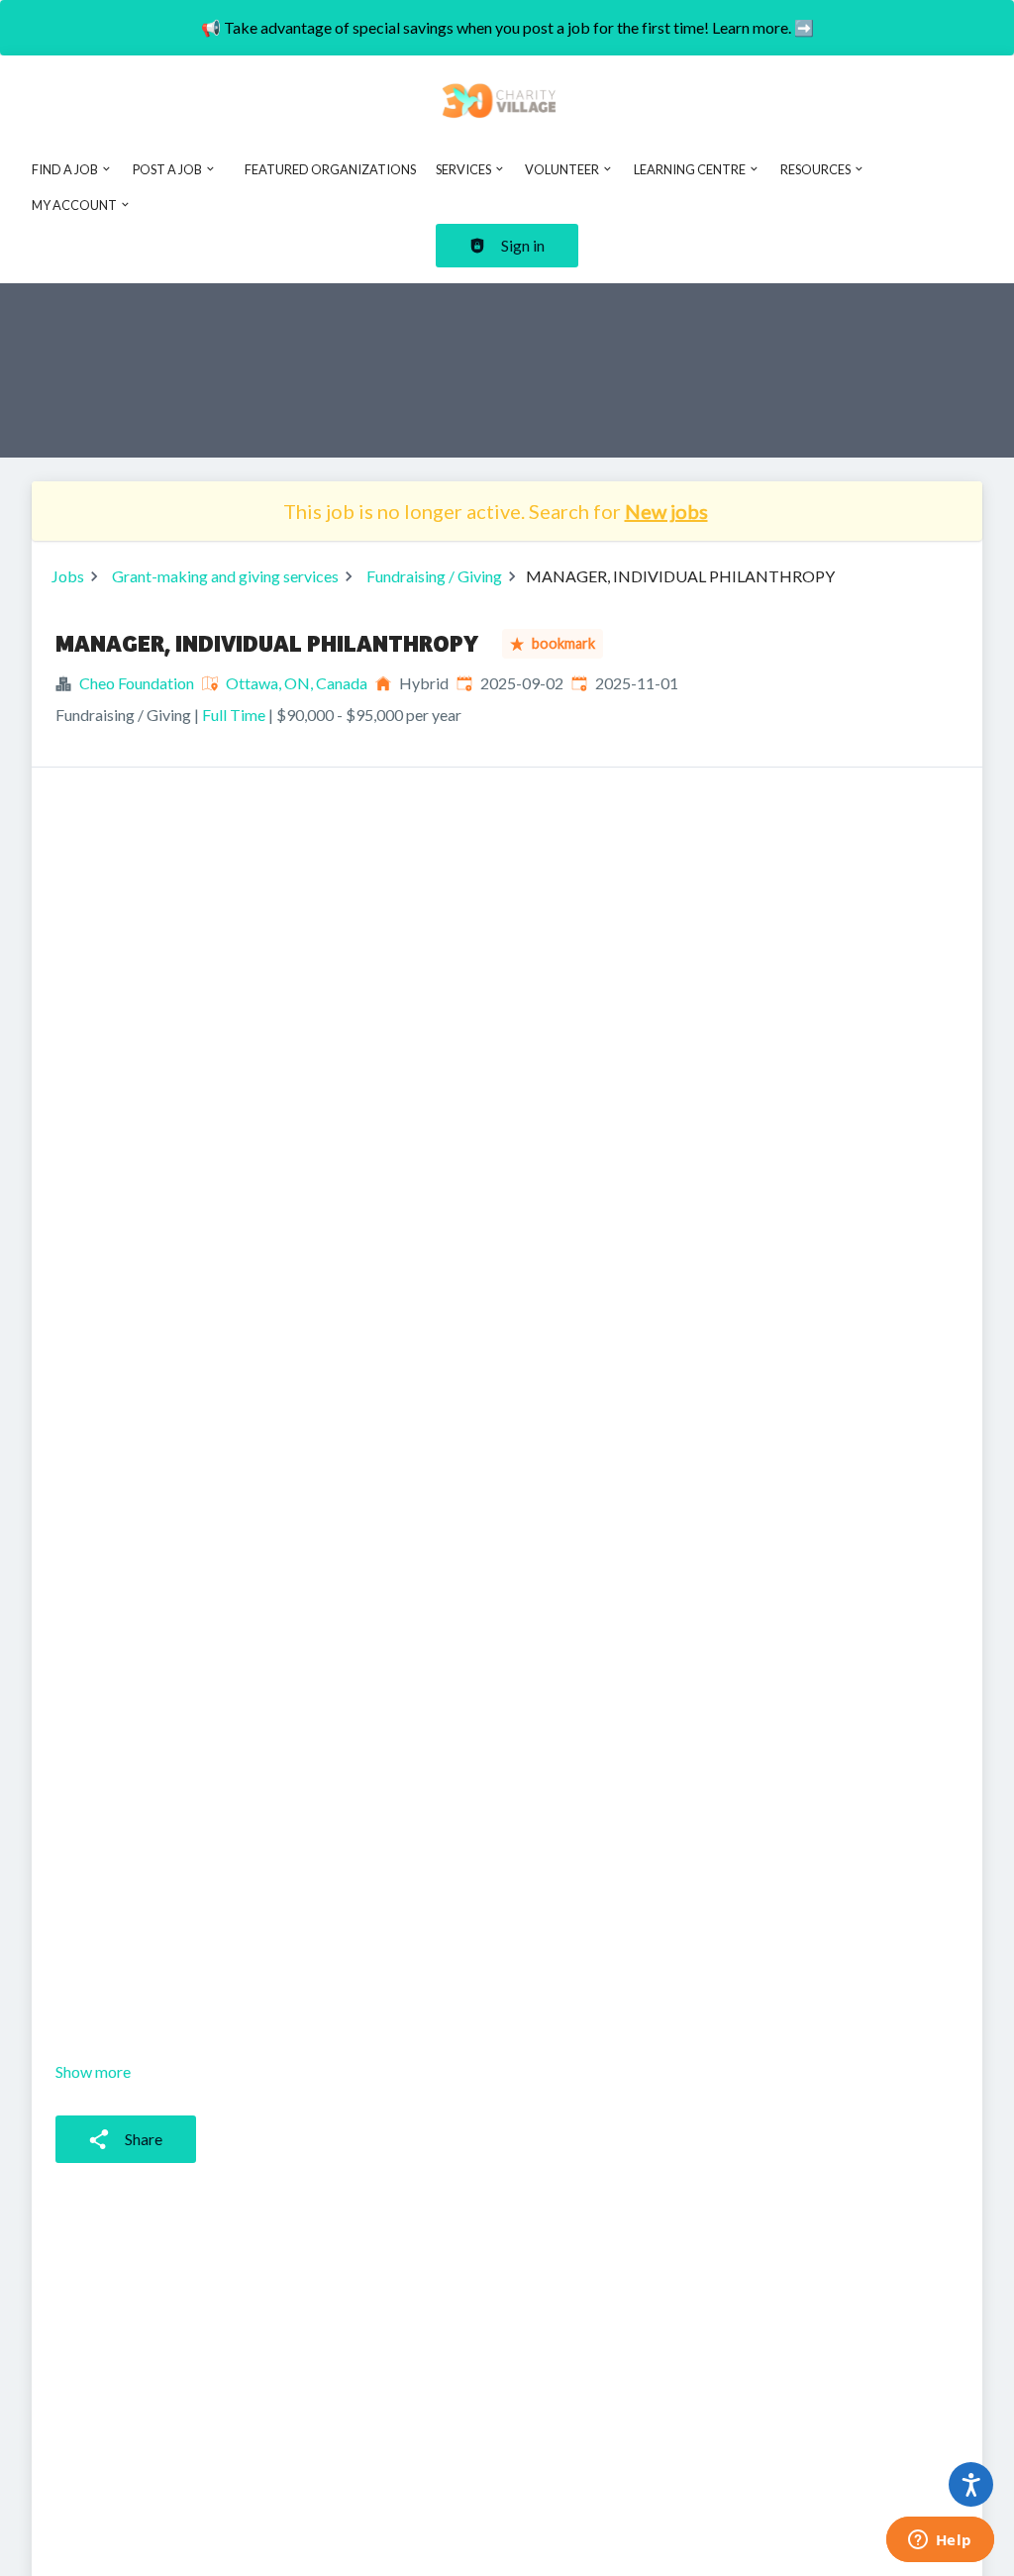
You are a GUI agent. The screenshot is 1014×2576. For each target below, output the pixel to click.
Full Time (234, 715)
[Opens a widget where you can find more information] (940, 2541)
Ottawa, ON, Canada (297, 683)
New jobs (666, 511)
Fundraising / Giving (434, 576)
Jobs (68, 576)
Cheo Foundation (137, 683)
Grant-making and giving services (225, 576)
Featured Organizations (330, 169)
